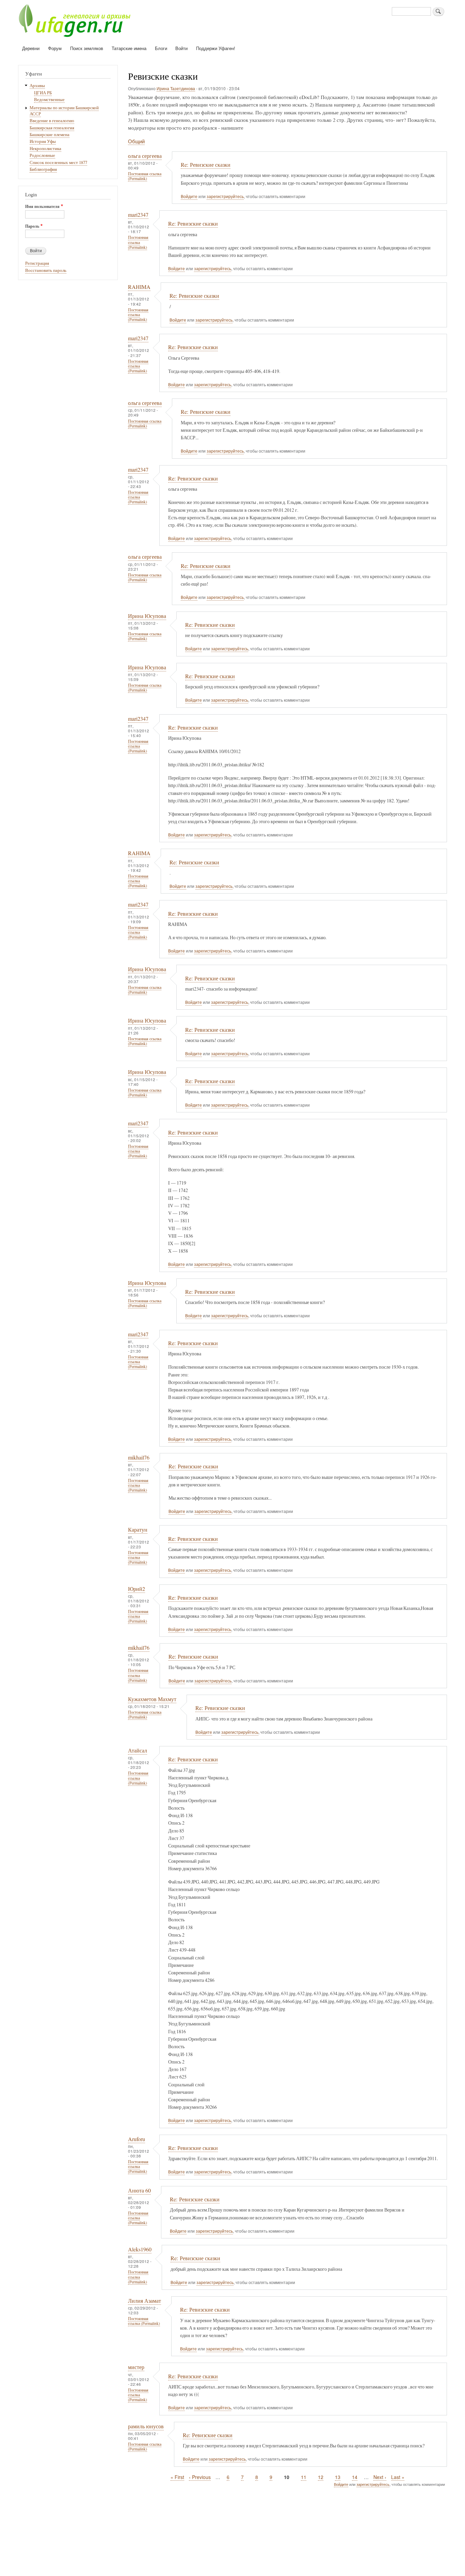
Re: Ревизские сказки (206, 165)
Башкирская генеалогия (52, 128)
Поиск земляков (87, 48)
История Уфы (43, 141)
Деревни (31, 48)
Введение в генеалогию (52, 121)
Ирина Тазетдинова (176, 88)
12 (321, 2477)
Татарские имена (129, 48)
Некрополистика (45, 149)
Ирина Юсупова (147, 616)
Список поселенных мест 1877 (58, 162)
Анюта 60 (139, 2190)
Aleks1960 (140, 2249)
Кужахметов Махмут (152, 1699)
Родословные (42, 155)
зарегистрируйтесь (225, 196)
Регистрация (37, 263)
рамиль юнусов (146, 2426)
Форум (55, 48)
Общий (136, 141)
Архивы (37, 86)
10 (287, 2477)
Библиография (43, 169)
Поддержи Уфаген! (216, 48)
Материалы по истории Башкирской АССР (64, 111)
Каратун (138, 1530)
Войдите (189, 196)
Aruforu (137, 2139)
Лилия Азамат (145, 2301)
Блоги (161, 48)
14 (355, 2477)
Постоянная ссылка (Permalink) (145, 176)
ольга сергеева (145, 156)
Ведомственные (49, 100)
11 (304, 2477)
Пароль (32, 226)
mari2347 (138, 215)
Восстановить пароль (46, 270)
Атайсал (138, 1750)
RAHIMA (139, 287)
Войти (181, 48)
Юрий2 (137, 1589)
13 (338, 2477)
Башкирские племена (50, 135)
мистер (136, 2367)
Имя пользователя (42, 207)
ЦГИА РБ (43, 93)
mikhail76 (139, 1457)
